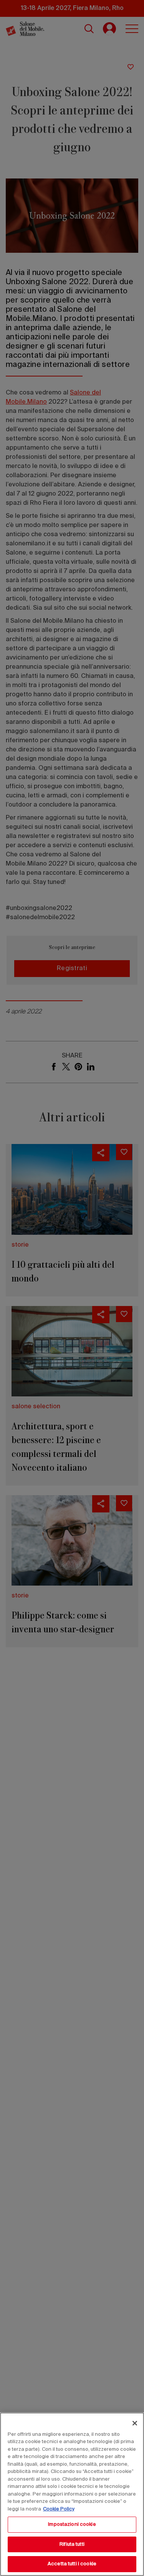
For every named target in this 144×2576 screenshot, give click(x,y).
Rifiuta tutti (72, 2544)
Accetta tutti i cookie (72, 2564)
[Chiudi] (135, 2423)
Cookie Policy (59, 2509)
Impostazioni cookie (72, 2524)
